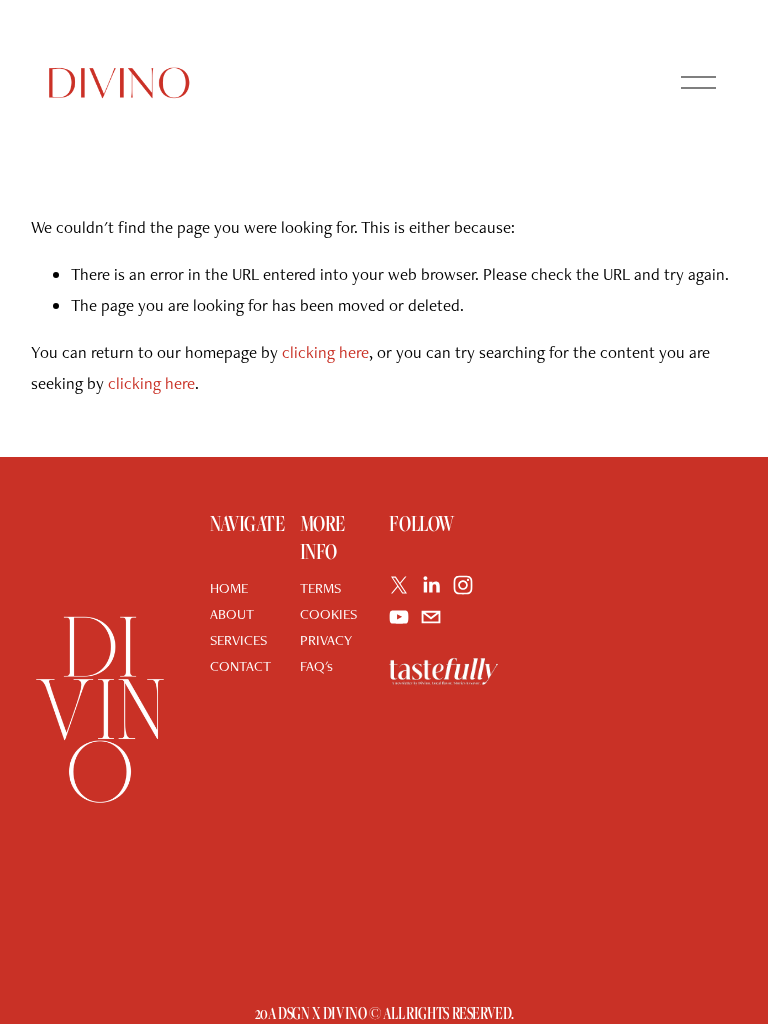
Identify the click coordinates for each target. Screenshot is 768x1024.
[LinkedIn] (431, 585)
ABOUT (232, 613)
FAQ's (316, 665)
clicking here (325, 352)
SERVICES (238, 639)
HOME (229, 587)
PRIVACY (326, 639)
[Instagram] (463, 585)
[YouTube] (399, 617)
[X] (399, 585)
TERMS (320, 587)
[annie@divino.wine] (431, 617)
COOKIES (328, 613)
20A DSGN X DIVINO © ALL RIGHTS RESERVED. (384, 1013)
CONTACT (240, 665)
